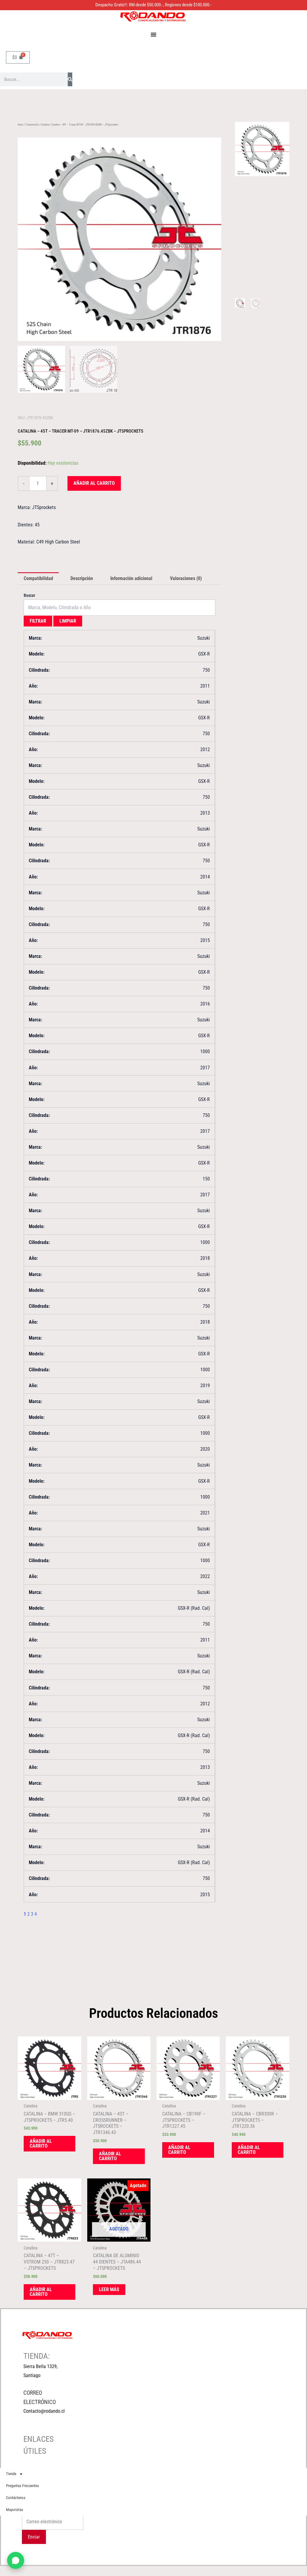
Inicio (21, 125)
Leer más (109, 2289)
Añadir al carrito (94, 483)
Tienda (11, 2474)
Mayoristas (15, 2510)
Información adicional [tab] (131, 578)
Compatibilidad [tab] (38, 578)
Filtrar (38, 621)
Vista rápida (49, 2095)
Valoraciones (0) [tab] (186, 578)
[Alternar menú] (153, 34)
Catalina (45, 125)
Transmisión (32, 125)
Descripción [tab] (82, 578)
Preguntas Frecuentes (22, 2486)
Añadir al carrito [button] (41, 2144)
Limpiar (68, 621)
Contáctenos (16, 2498)
